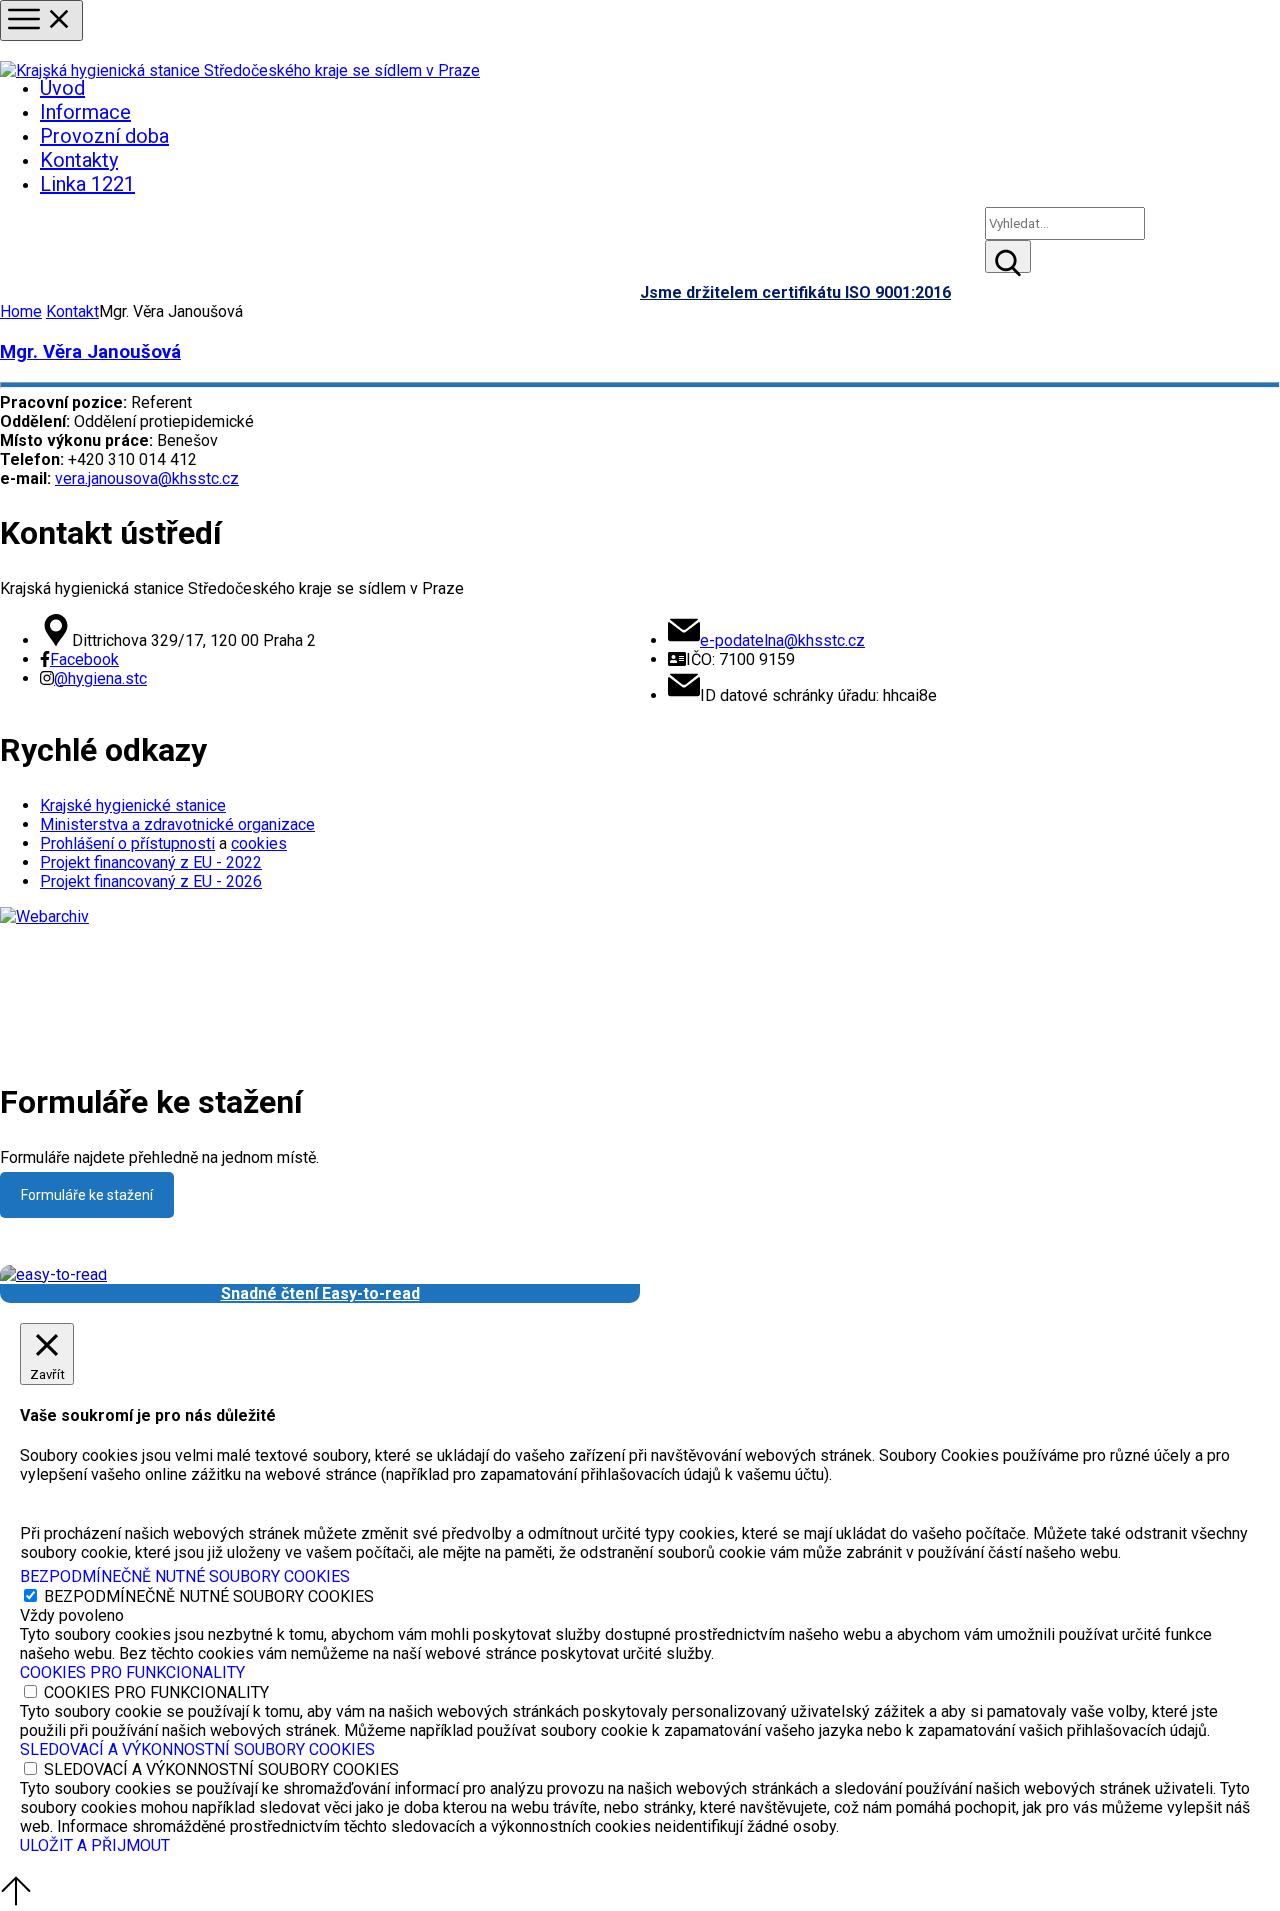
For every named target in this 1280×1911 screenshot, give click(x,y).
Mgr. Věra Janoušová (90, 352)
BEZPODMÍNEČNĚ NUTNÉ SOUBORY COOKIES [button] (185, 1576)
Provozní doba (104, 136)
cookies (259, 843)
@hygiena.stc (100, 678)
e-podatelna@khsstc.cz (782, 640)
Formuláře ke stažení (87, 1195)
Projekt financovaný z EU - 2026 (151, 881)
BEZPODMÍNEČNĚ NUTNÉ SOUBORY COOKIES (209, 1596)
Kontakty (79, 160)
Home (21, 311)
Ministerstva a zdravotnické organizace (177, 824)
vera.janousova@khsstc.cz (147, 478)
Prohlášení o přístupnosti (127, 843)
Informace (85, 112)
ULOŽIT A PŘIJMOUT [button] (95, 1845)
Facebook (84, 659)
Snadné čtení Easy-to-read (320, 1293)
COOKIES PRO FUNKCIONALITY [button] (132, 1672)
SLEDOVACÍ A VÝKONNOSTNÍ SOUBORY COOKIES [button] (197, 1749)
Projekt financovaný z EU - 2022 (151, 862)
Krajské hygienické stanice (133, 805)
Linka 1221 (87, 184)
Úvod (62, 88)
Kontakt (72, 311)
